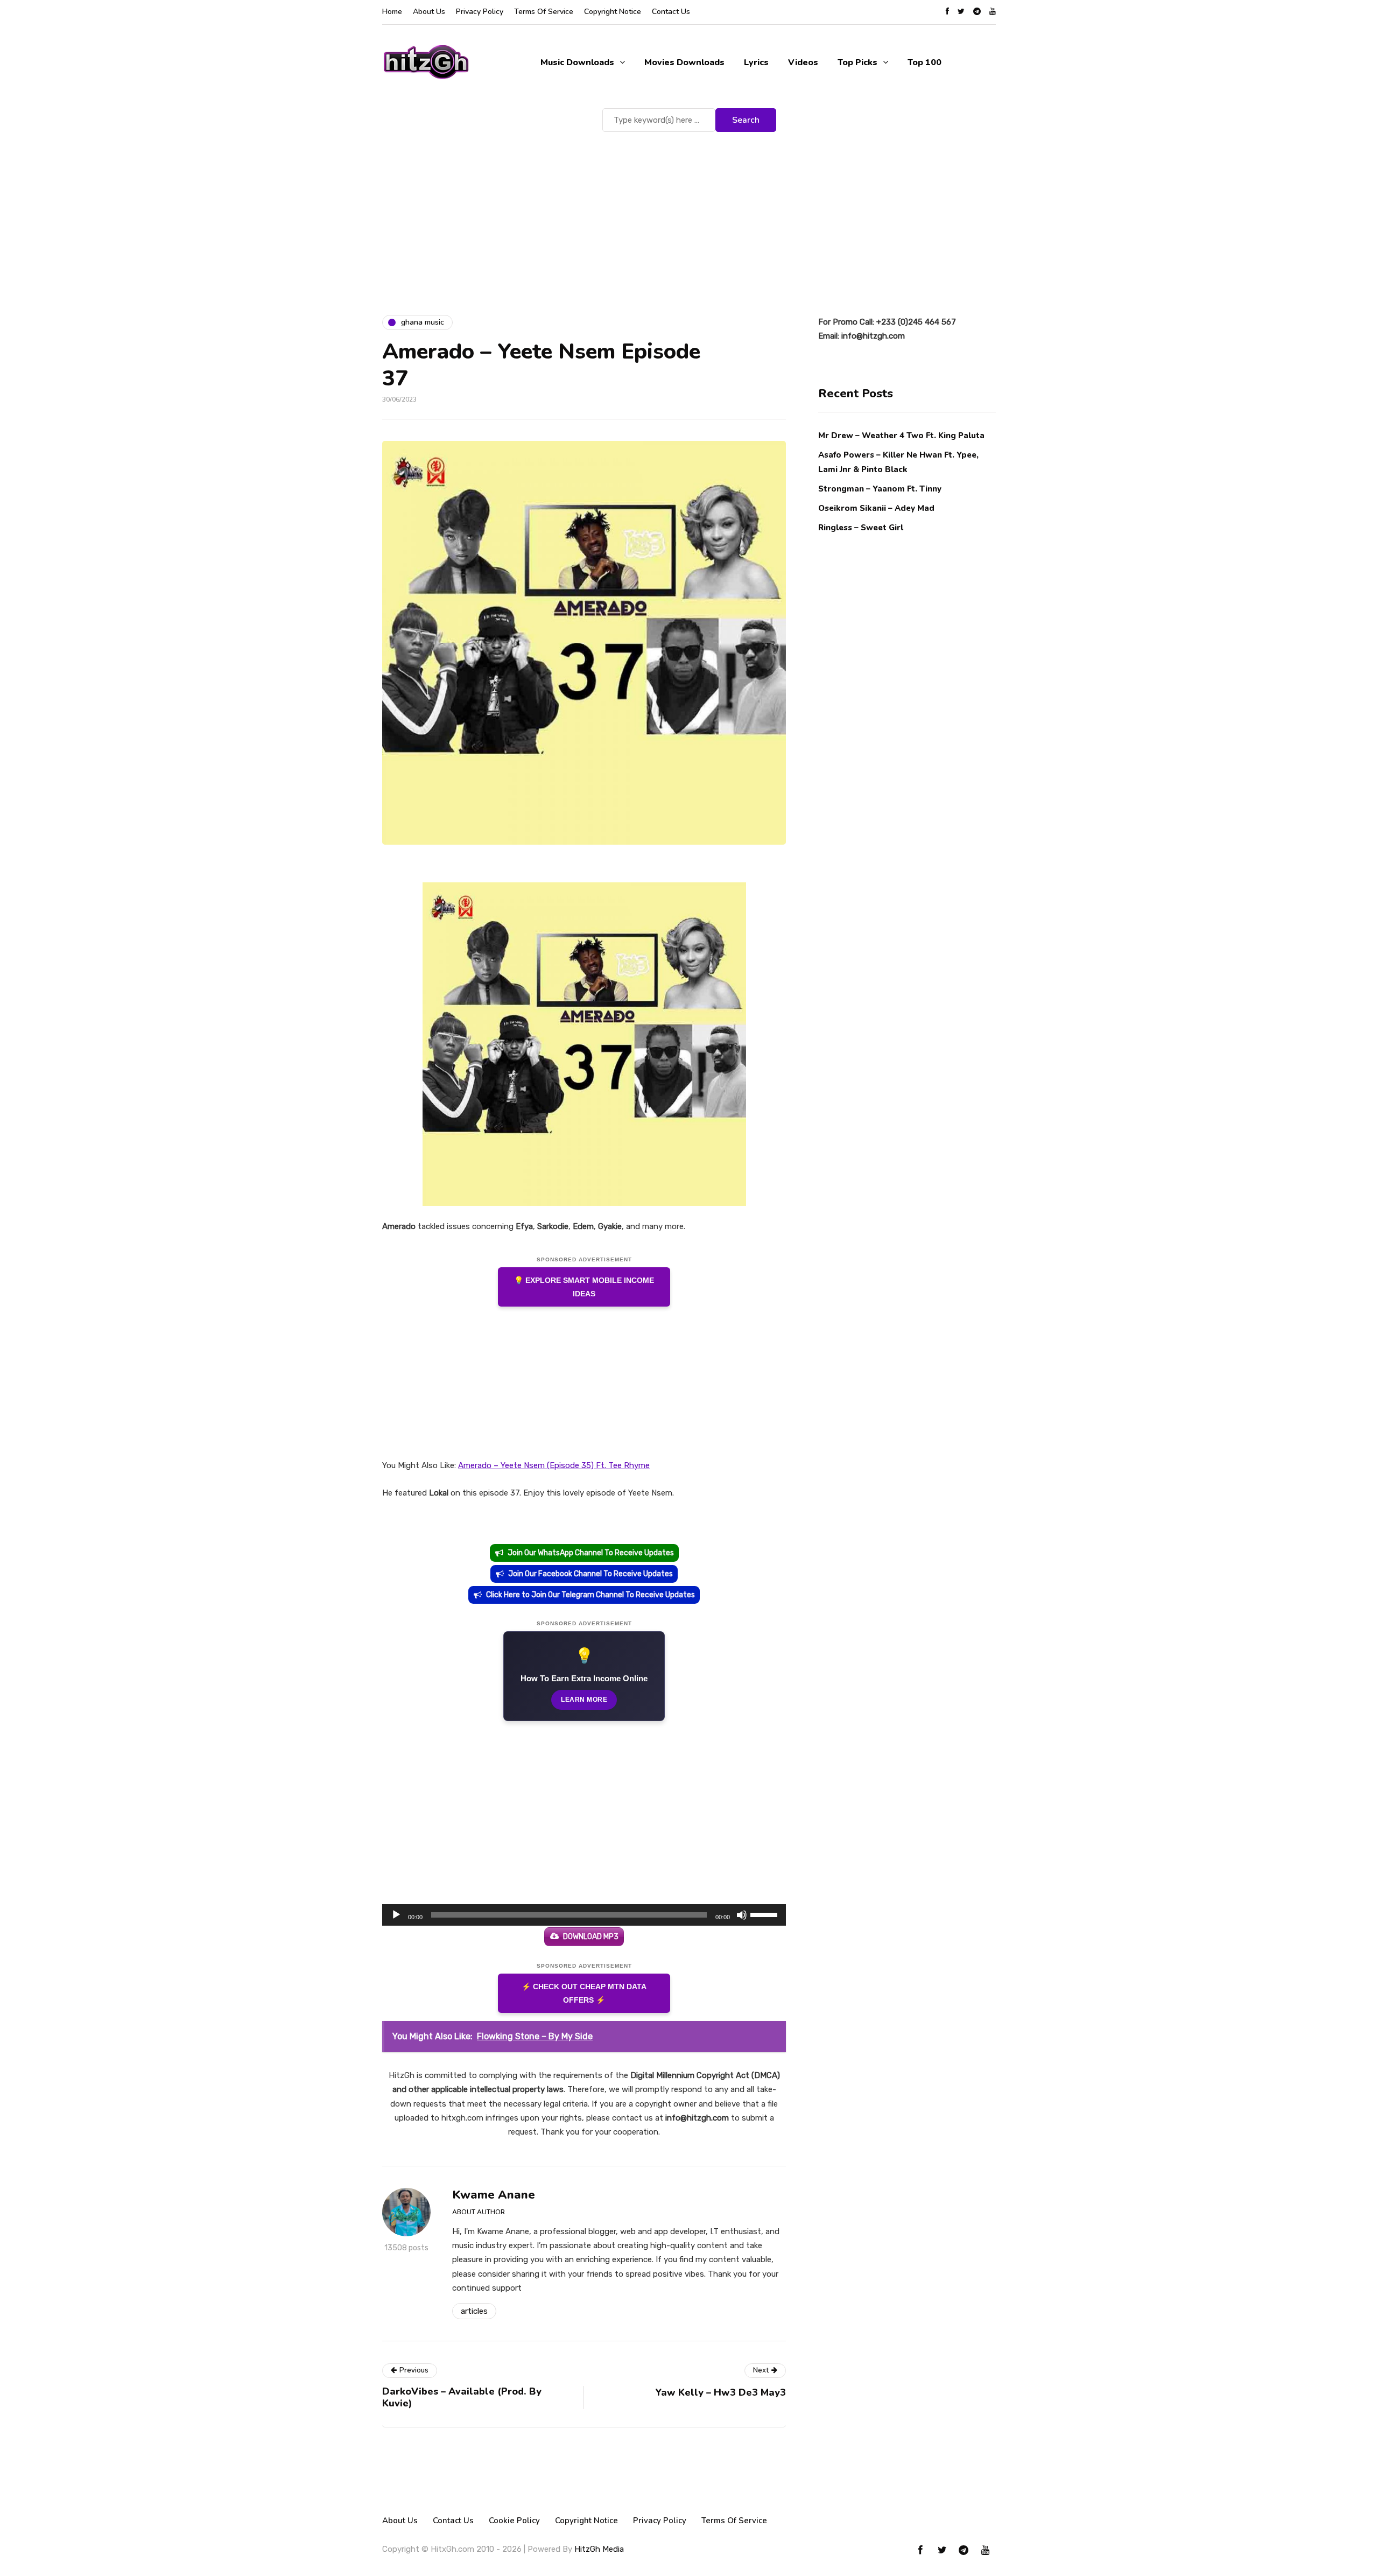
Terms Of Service (544, 12)
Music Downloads (577, 62)
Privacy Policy (480, 12)
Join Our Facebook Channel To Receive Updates (590, 1574)
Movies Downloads (684, 62)
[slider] (765, 1914)
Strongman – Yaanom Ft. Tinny (880, 488)
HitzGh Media (599, 2549)
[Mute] (742, 1915)
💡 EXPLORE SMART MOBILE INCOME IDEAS (584, 1287)
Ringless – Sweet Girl (861, 528)
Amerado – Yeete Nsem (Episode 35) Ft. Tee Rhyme (554, 1465)
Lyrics (756, 62)
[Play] (396, 1915)
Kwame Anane (494, 2195)
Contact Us (671, 12)
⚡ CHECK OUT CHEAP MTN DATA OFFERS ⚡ (584, 1993)
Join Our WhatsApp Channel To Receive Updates (591, 1553)
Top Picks (857, 62)
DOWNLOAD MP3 (591, 1937)
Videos (803, 62)
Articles (474, 2311)
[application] (584, 1915)
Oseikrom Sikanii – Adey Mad (876, 508)
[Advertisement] (689, 215)
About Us (429, 12)
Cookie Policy (514, 2521)
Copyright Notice (613, 12)
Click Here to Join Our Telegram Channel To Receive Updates (590, 1595)
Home (392, 12)
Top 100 (924, 62)
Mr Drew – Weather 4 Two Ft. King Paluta (901, 436)
